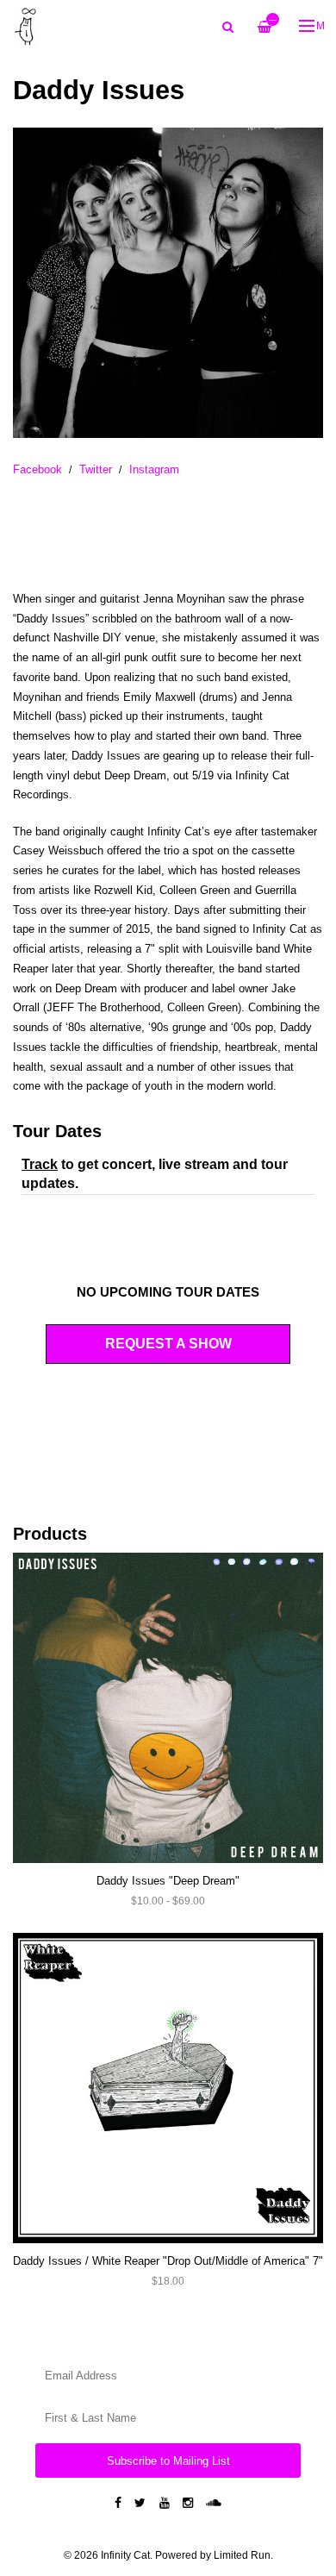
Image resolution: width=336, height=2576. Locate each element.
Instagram (154, 469)
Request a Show (168, 1344)
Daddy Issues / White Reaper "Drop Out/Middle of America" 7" (168, 2261)
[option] (168, 283)
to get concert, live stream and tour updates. (155, 1174)
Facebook (37, 469)
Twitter (96, 469)
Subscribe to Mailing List (168, 2461)
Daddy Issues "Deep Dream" (168, 1881)
